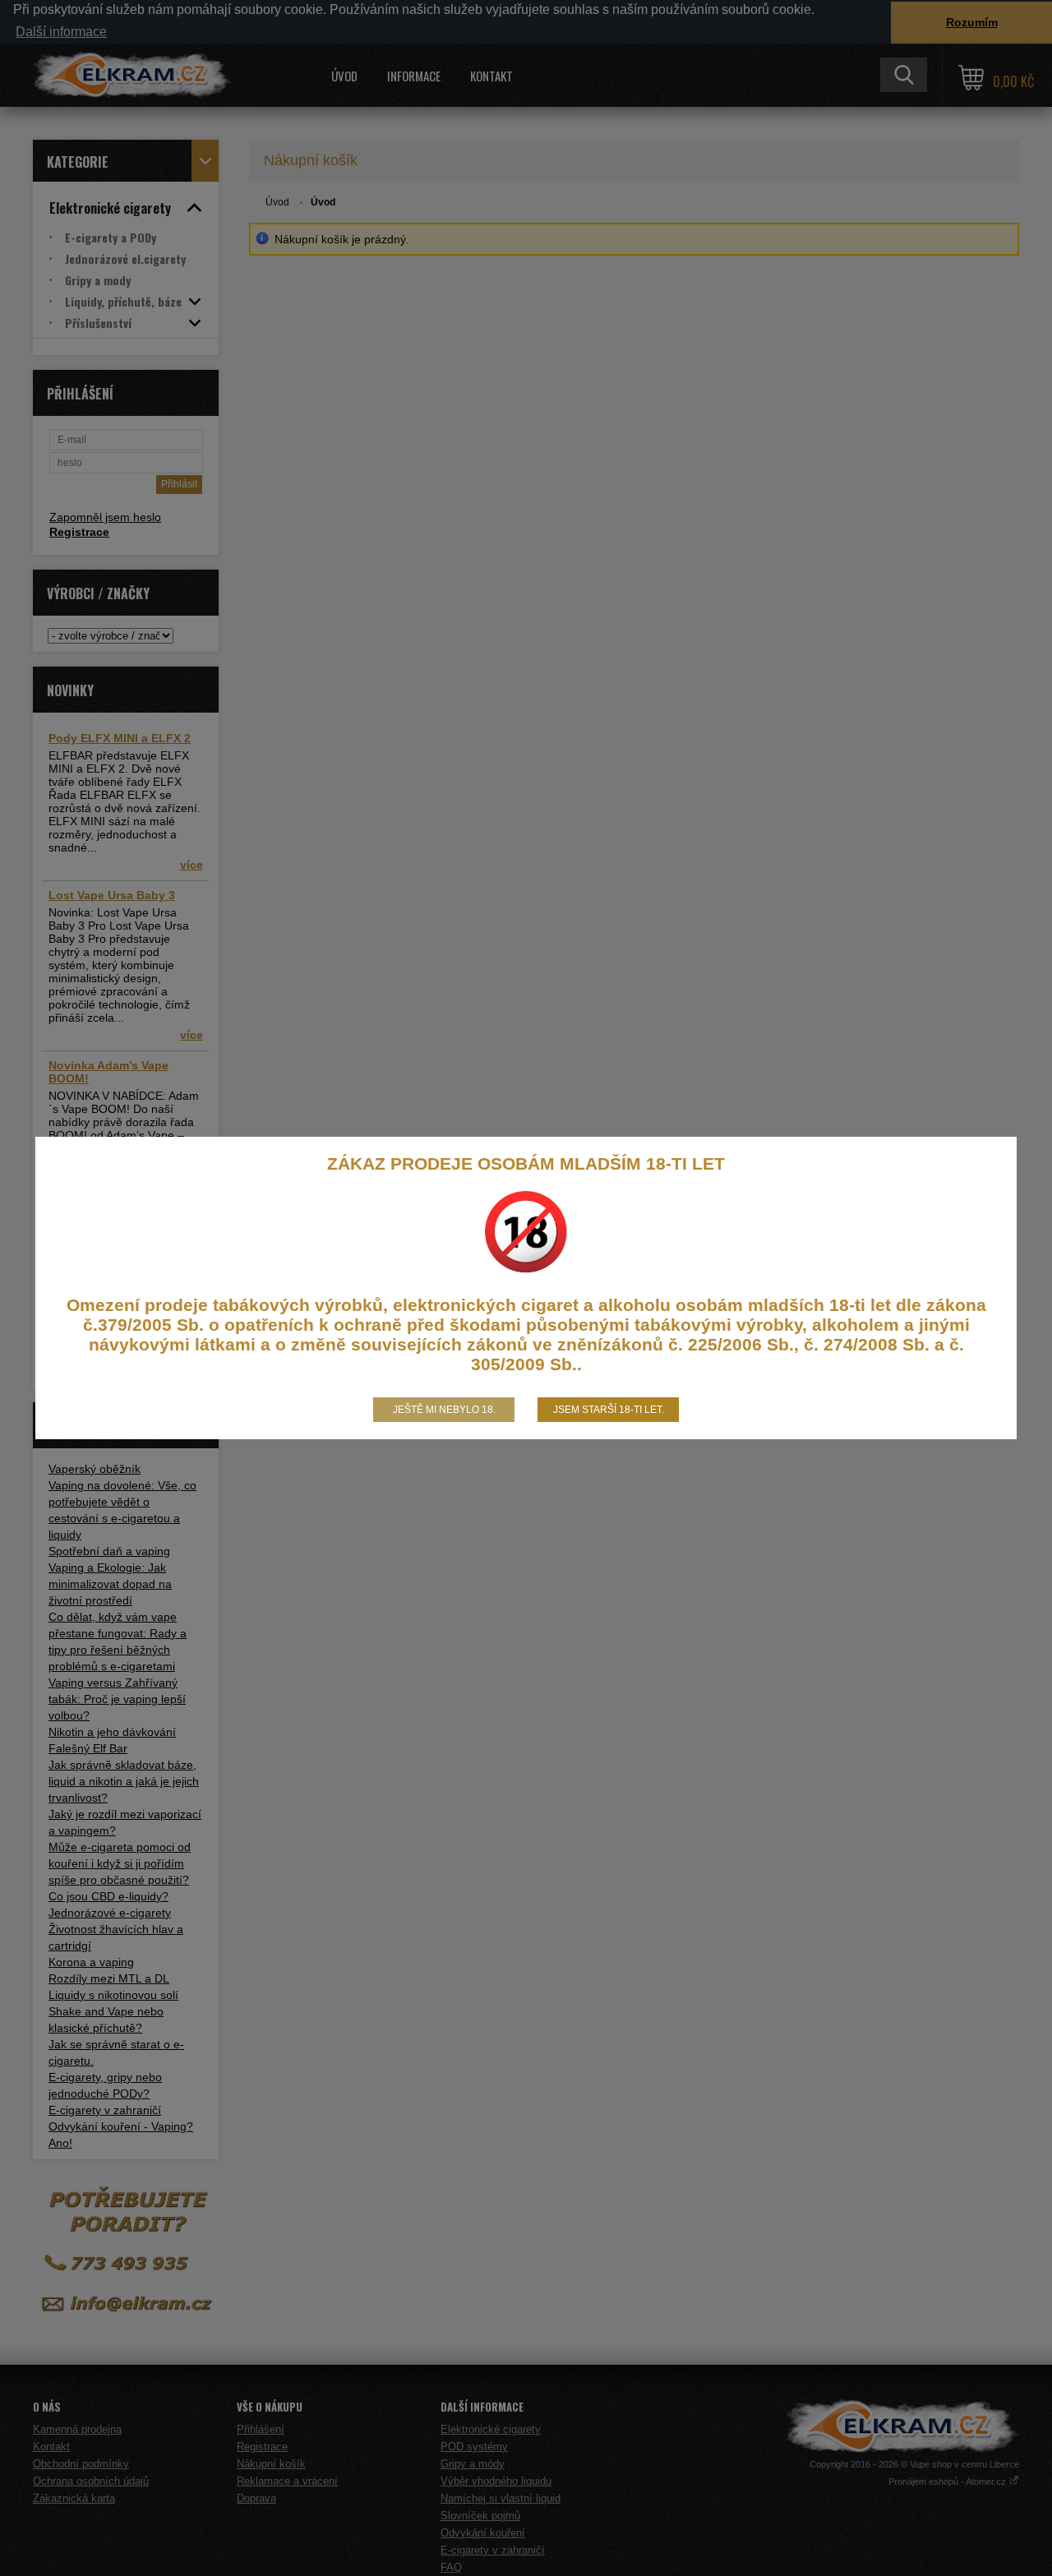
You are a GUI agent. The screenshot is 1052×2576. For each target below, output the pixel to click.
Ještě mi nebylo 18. (444, 1410)
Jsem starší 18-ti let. (609, 1410)
